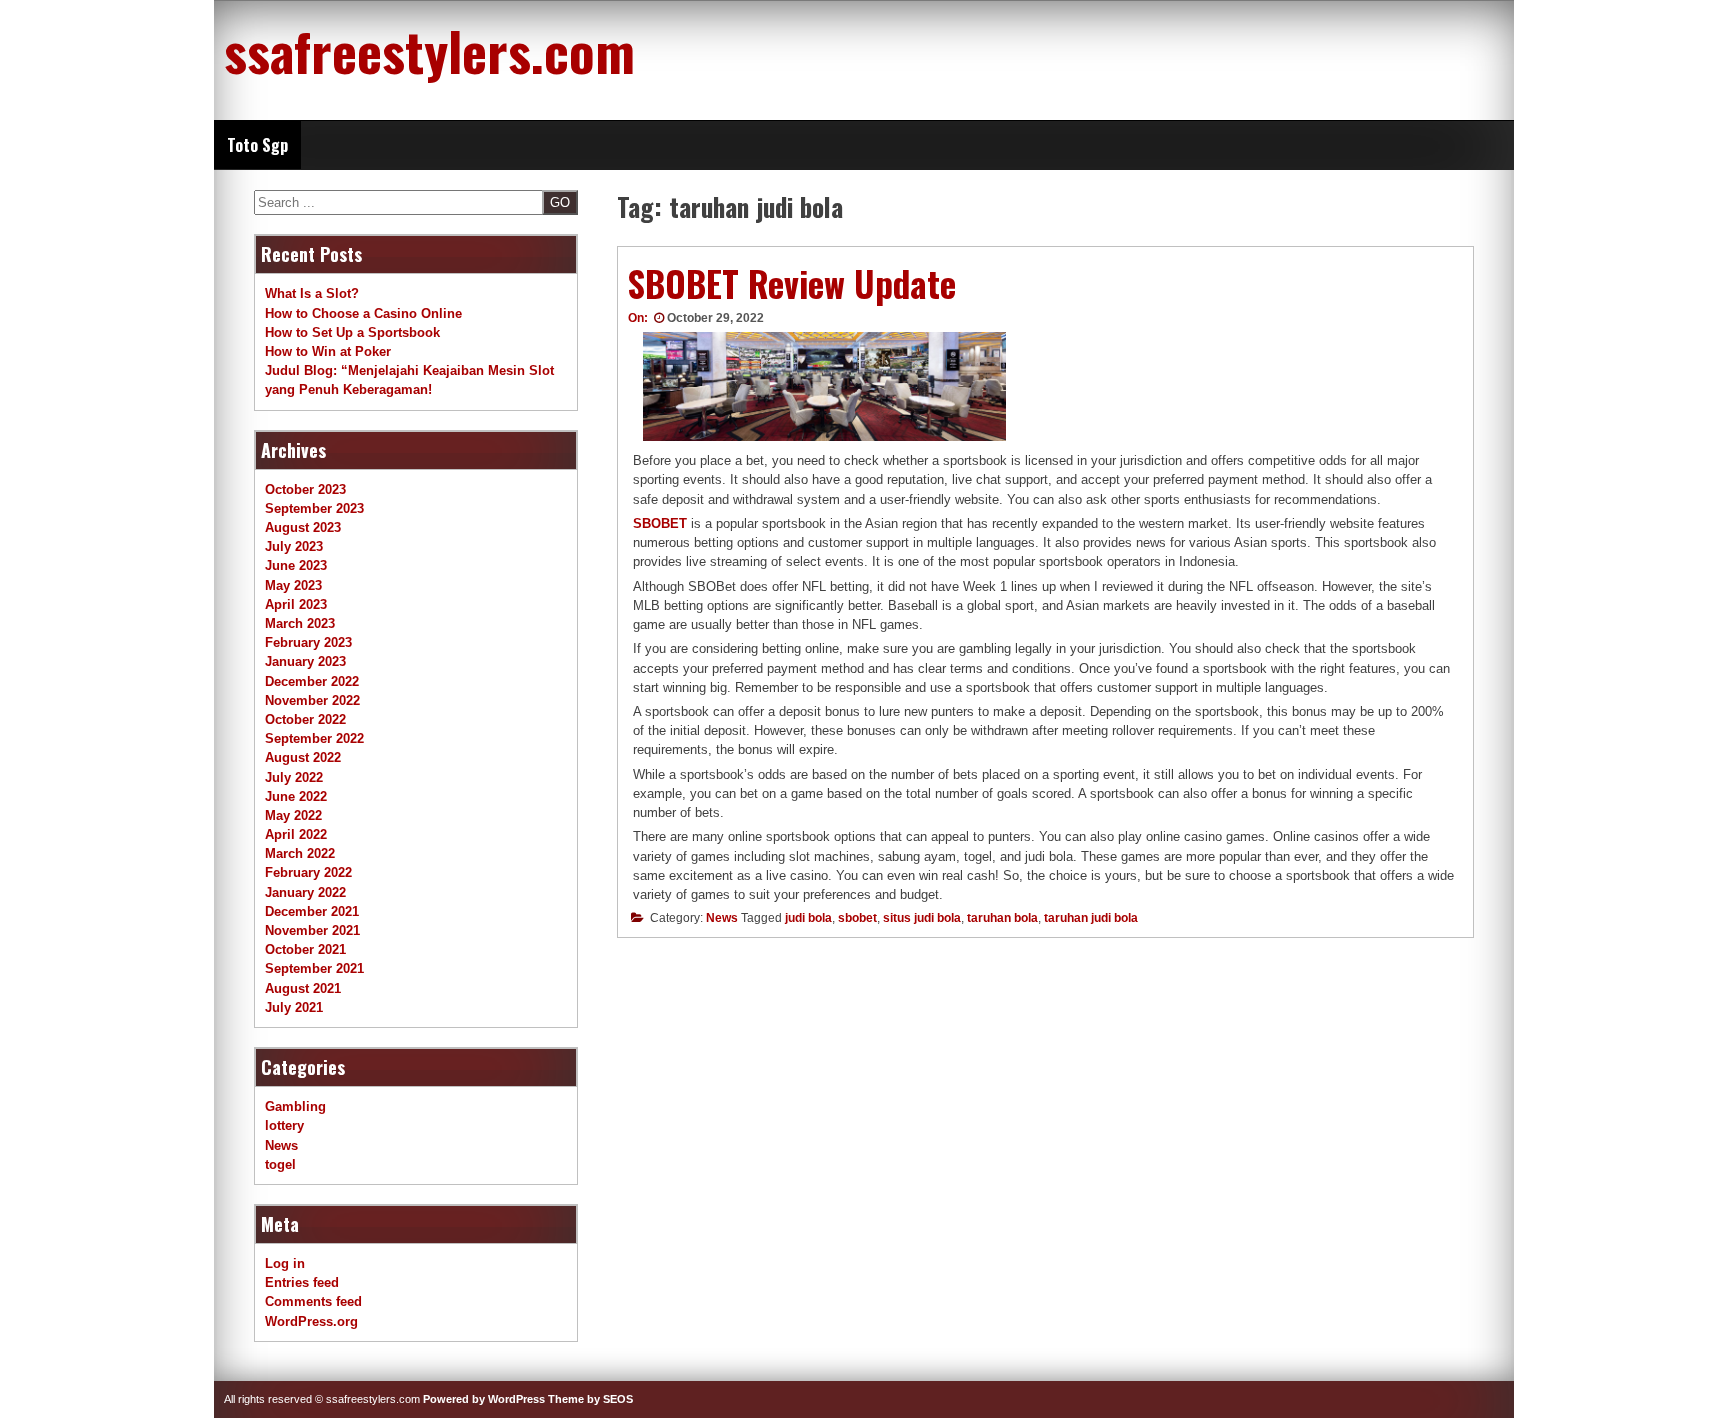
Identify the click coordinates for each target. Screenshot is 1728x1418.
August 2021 (303, 988)
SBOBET (660, 523)
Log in (285, 1263)
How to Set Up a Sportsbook (352, 332)
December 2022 (312, 681)
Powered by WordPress (484, 1399)
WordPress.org (311, 1321)
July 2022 (294, 777)
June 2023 (296, 565)
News (722, 918)
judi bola (808, 918)
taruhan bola (1002, 918)
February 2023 (308, 642)
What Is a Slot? (312, 293)
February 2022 (308, 872)
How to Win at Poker (328, 351)
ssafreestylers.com (429, 50)
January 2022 (305, 892)
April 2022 (296, 834)
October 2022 (305, 719)
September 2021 (314, 968)
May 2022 (293, 815)
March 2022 (300, 853)
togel (280, 1164)
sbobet (857, 918)
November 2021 (312, 930)
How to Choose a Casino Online (363, 313)
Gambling (295, 1106)
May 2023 (293, 585)
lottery (284, 1125)
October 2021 (305, 949)
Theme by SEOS (590, 1399)
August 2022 (303, 757)
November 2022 (312, 700)
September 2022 (314, 738)
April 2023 (296, 604)
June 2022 (296, 796)
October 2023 (305, 489)
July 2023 (294, 546)
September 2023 (314, 508)
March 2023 (300, 623)
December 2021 (312, 911)
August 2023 (303, 527)
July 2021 (294, 1007)
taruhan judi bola (1091, 918)
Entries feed (302, 1282)
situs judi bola (922, 918)
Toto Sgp (257, 145)
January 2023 (305, 661)
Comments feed (313, 1301)
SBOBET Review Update (792, 283)
